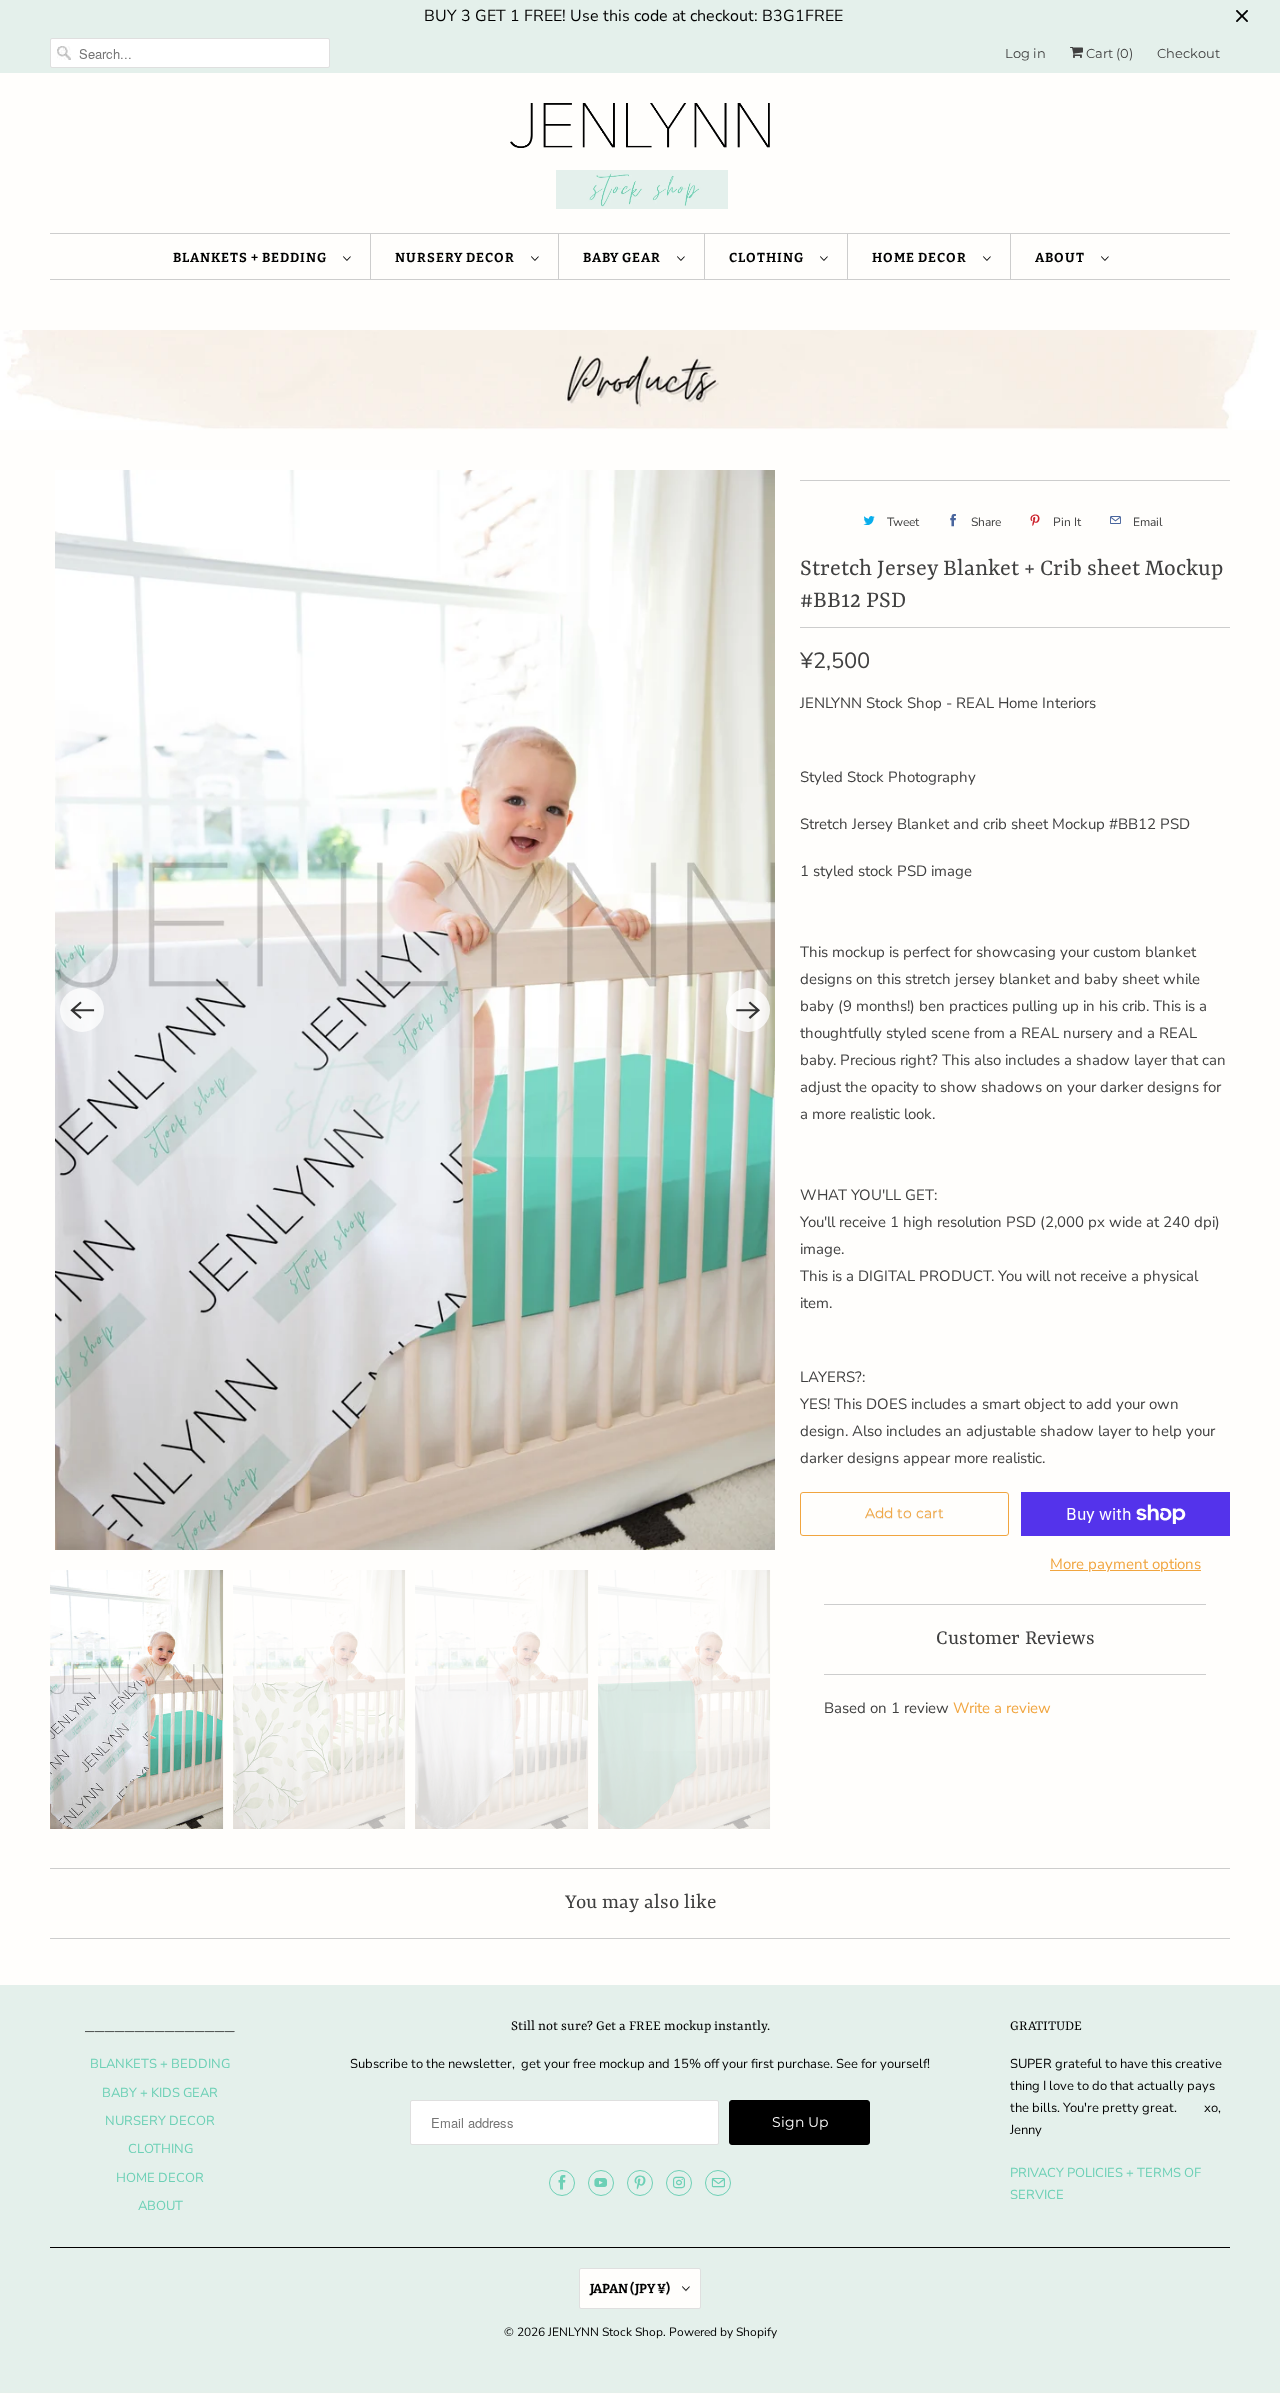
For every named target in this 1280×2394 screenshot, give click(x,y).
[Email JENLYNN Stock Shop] (718, 2183)
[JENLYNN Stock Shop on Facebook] (562, 2183)
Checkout (1188, 53)
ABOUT (1063, 257)
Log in (1025, 53)
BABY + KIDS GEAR (160, 2093)
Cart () (1108, 53)
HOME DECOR (922, 257)
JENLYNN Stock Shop (605, 2332)
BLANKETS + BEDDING (253, 257)
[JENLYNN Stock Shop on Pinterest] (640, 2183)
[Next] (748, 1010)
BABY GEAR (625, 257)
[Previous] (82, 1010)
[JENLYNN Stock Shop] (640, 158)
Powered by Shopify (723, 2332)
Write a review (1002, 1708)
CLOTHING (769, 257)
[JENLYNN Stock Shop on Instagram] (679, 2183)
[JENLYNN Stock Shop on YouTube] (601, 2183)
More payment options (1125, 1564)
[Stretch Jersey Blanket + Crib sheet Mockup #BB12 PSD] (415, 1010)
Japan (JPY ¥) (631, 2288)
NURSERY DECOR (458, 257)
